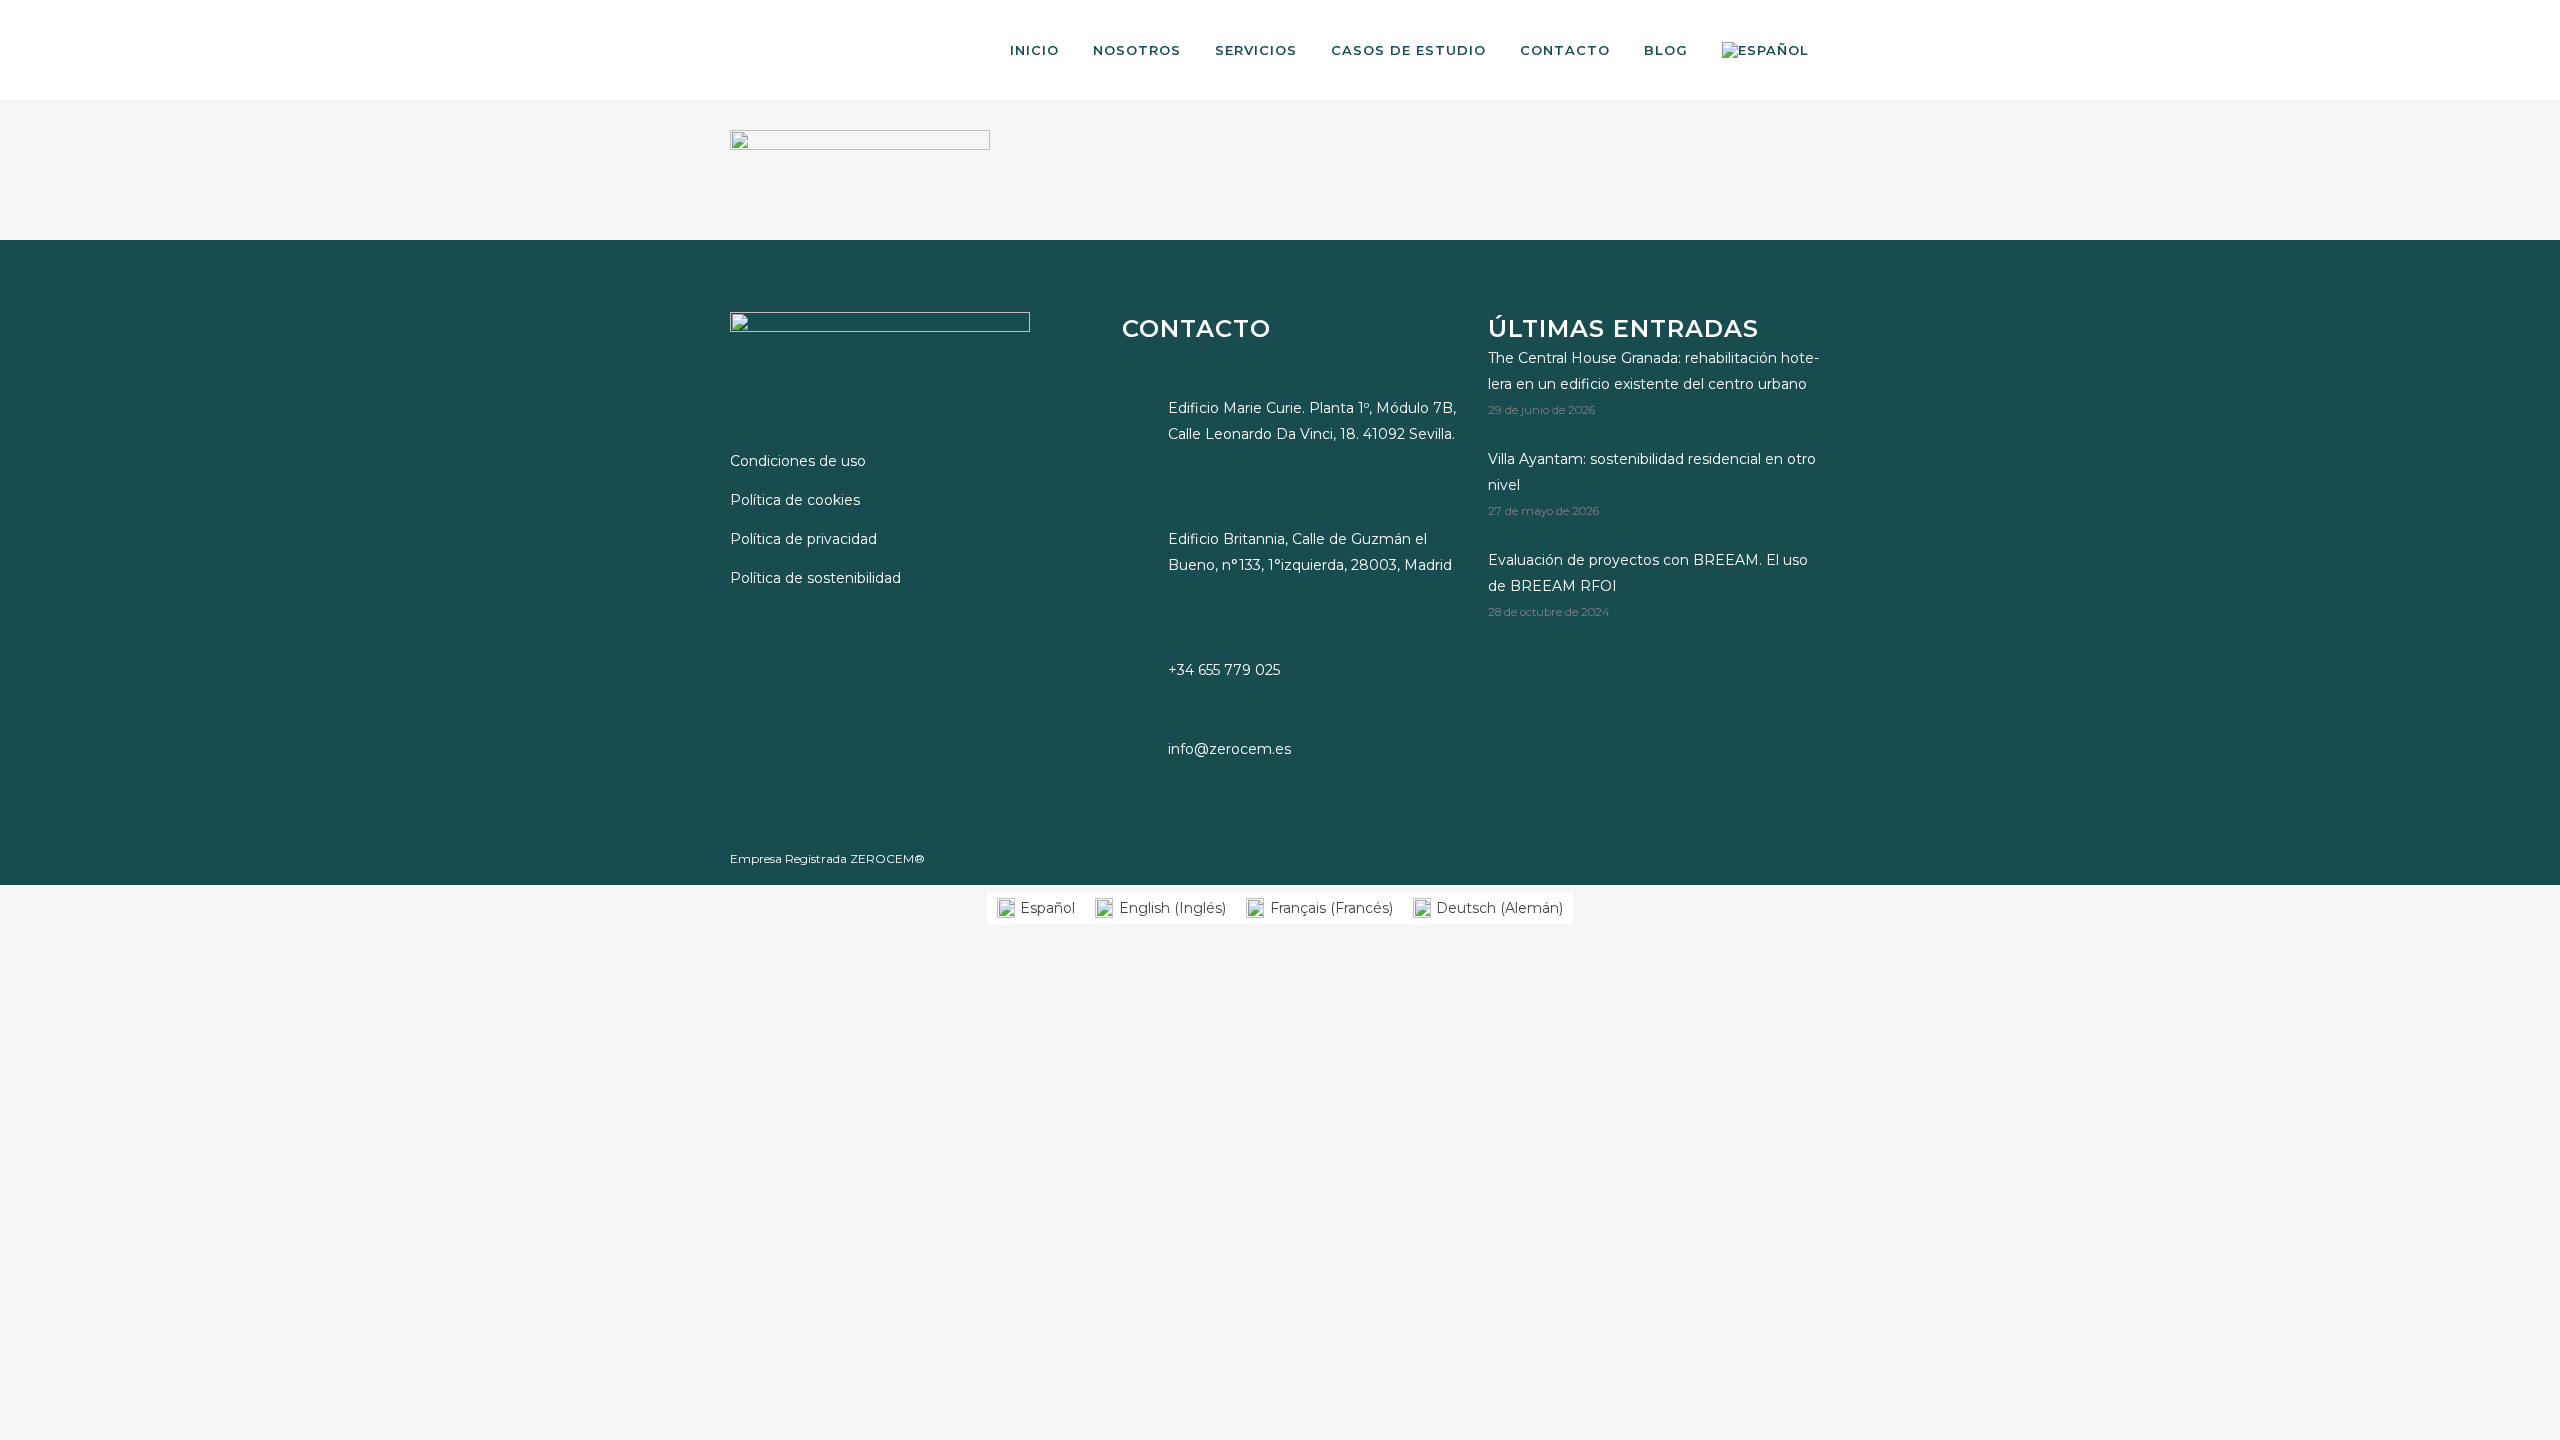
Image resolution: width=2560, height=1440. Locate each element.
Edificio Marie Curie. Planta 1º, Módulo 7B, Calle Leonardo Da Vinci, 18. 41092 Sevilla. (1312, 421)
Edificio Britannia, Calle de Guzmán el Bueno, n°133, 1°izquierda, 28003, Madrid (1310, 552)
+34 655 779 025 (1224, 670)
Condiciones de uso (798, 461)
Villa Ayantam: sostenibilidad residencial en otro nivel (1652, 472)
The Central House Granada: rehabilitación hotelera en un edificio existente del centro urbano (1653, 371)
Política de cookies (795, 500)
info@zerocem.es (1229, 749)
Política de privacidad (803, 539)
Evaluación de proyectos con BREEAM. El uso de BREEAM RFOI (1648, 573)
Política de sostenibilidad (815, 578)
